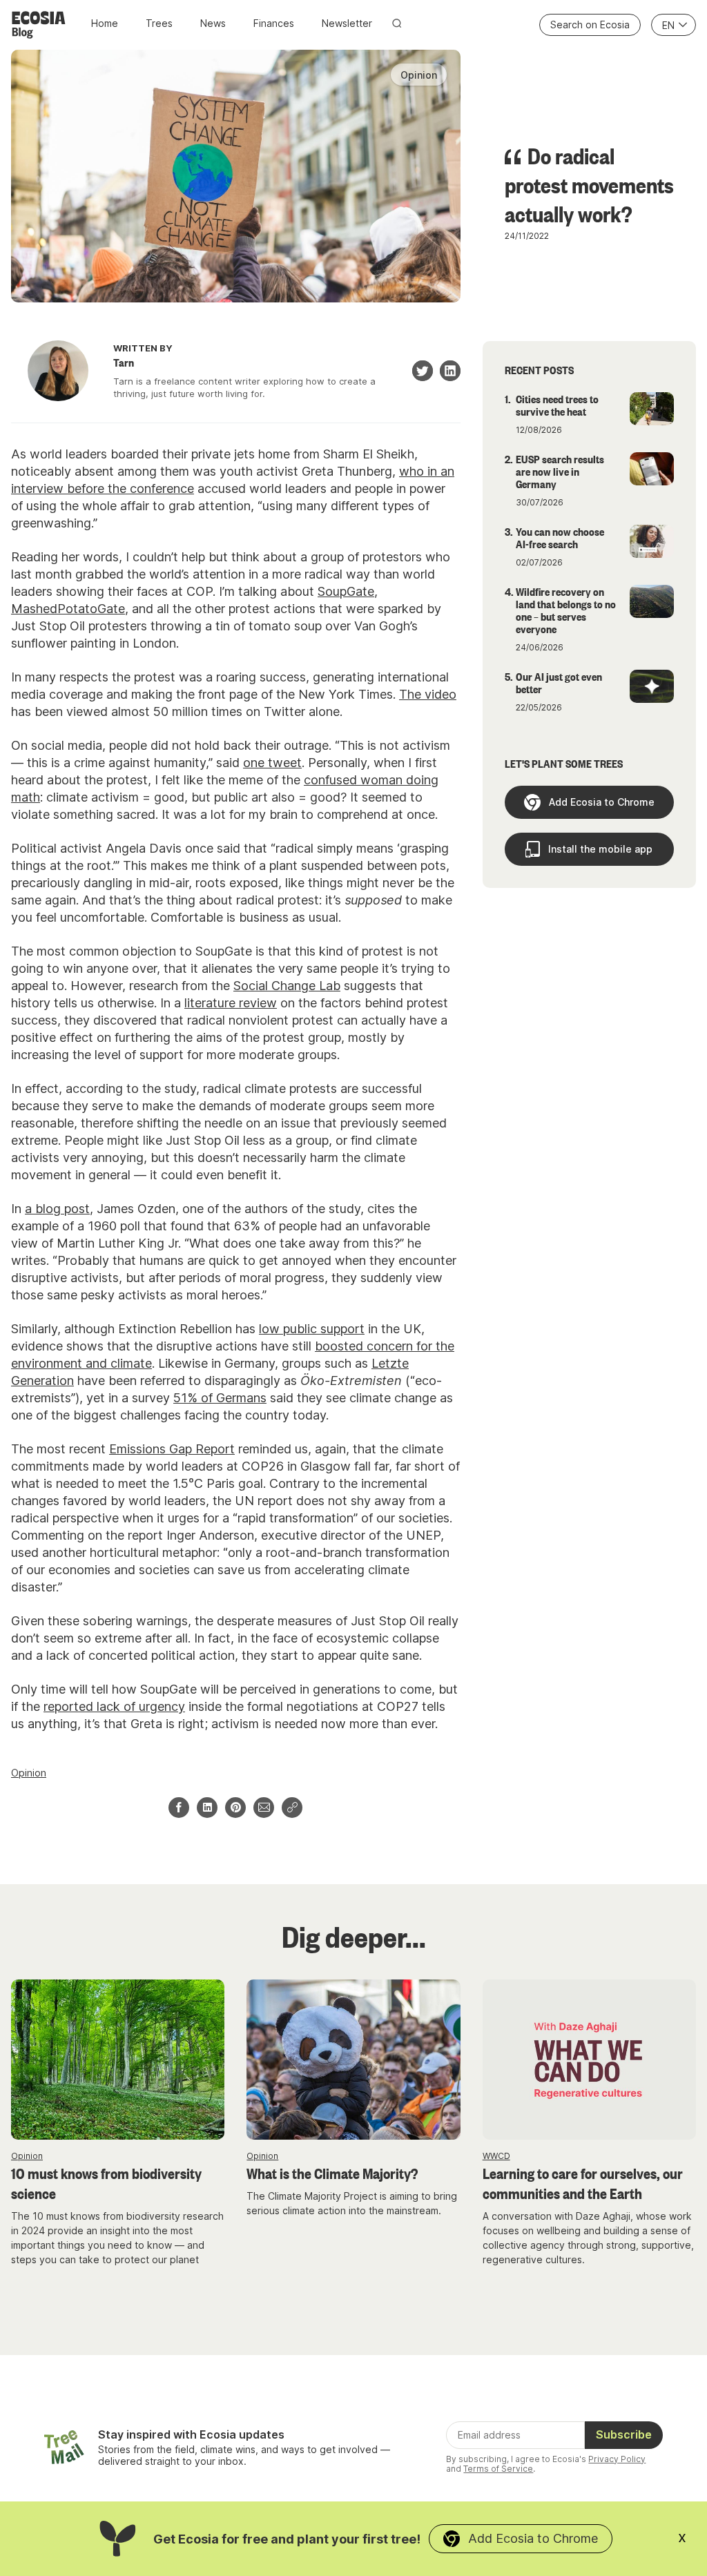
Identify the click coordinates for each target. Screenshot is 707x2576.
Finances (274, 23)
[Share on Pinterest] (235, 1808)
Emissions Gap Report (172, 1449)
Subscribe (624, 2434)
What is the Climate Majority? (332, 2173)
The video (428, 694)
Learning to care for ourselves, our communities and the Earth (583, 2183)
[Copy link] (292, 1808)
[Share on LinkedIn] (207, 1808)
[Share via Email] (264, 1808)
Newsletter (347, 23)
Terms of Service (498, 2469)
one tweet (272, 763)
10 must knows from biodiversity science (106, 2183)
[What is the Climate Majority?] (353, 2060)
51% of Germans (220, 1398)
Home (105, 23)
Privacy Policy (617, 2459)
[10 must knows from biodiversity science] (118, 2060)
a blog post (57, 1209)
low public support (312, 1329)
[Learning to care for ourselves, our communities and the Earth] (589, 2060)
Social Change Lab (287, 986)
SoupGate (346, 591)
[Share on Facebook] (179, 1808)
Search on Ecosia (590, 25)
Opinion (29, 1773)
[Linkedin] (450, 371)
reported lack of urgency (114, 1706)
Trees (159, 23)
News (213, 23)
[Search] (397, 23)
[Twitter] (423, 371)
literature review (231, 1003)
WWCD (496, 2156)
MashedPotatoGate (68, 609)
